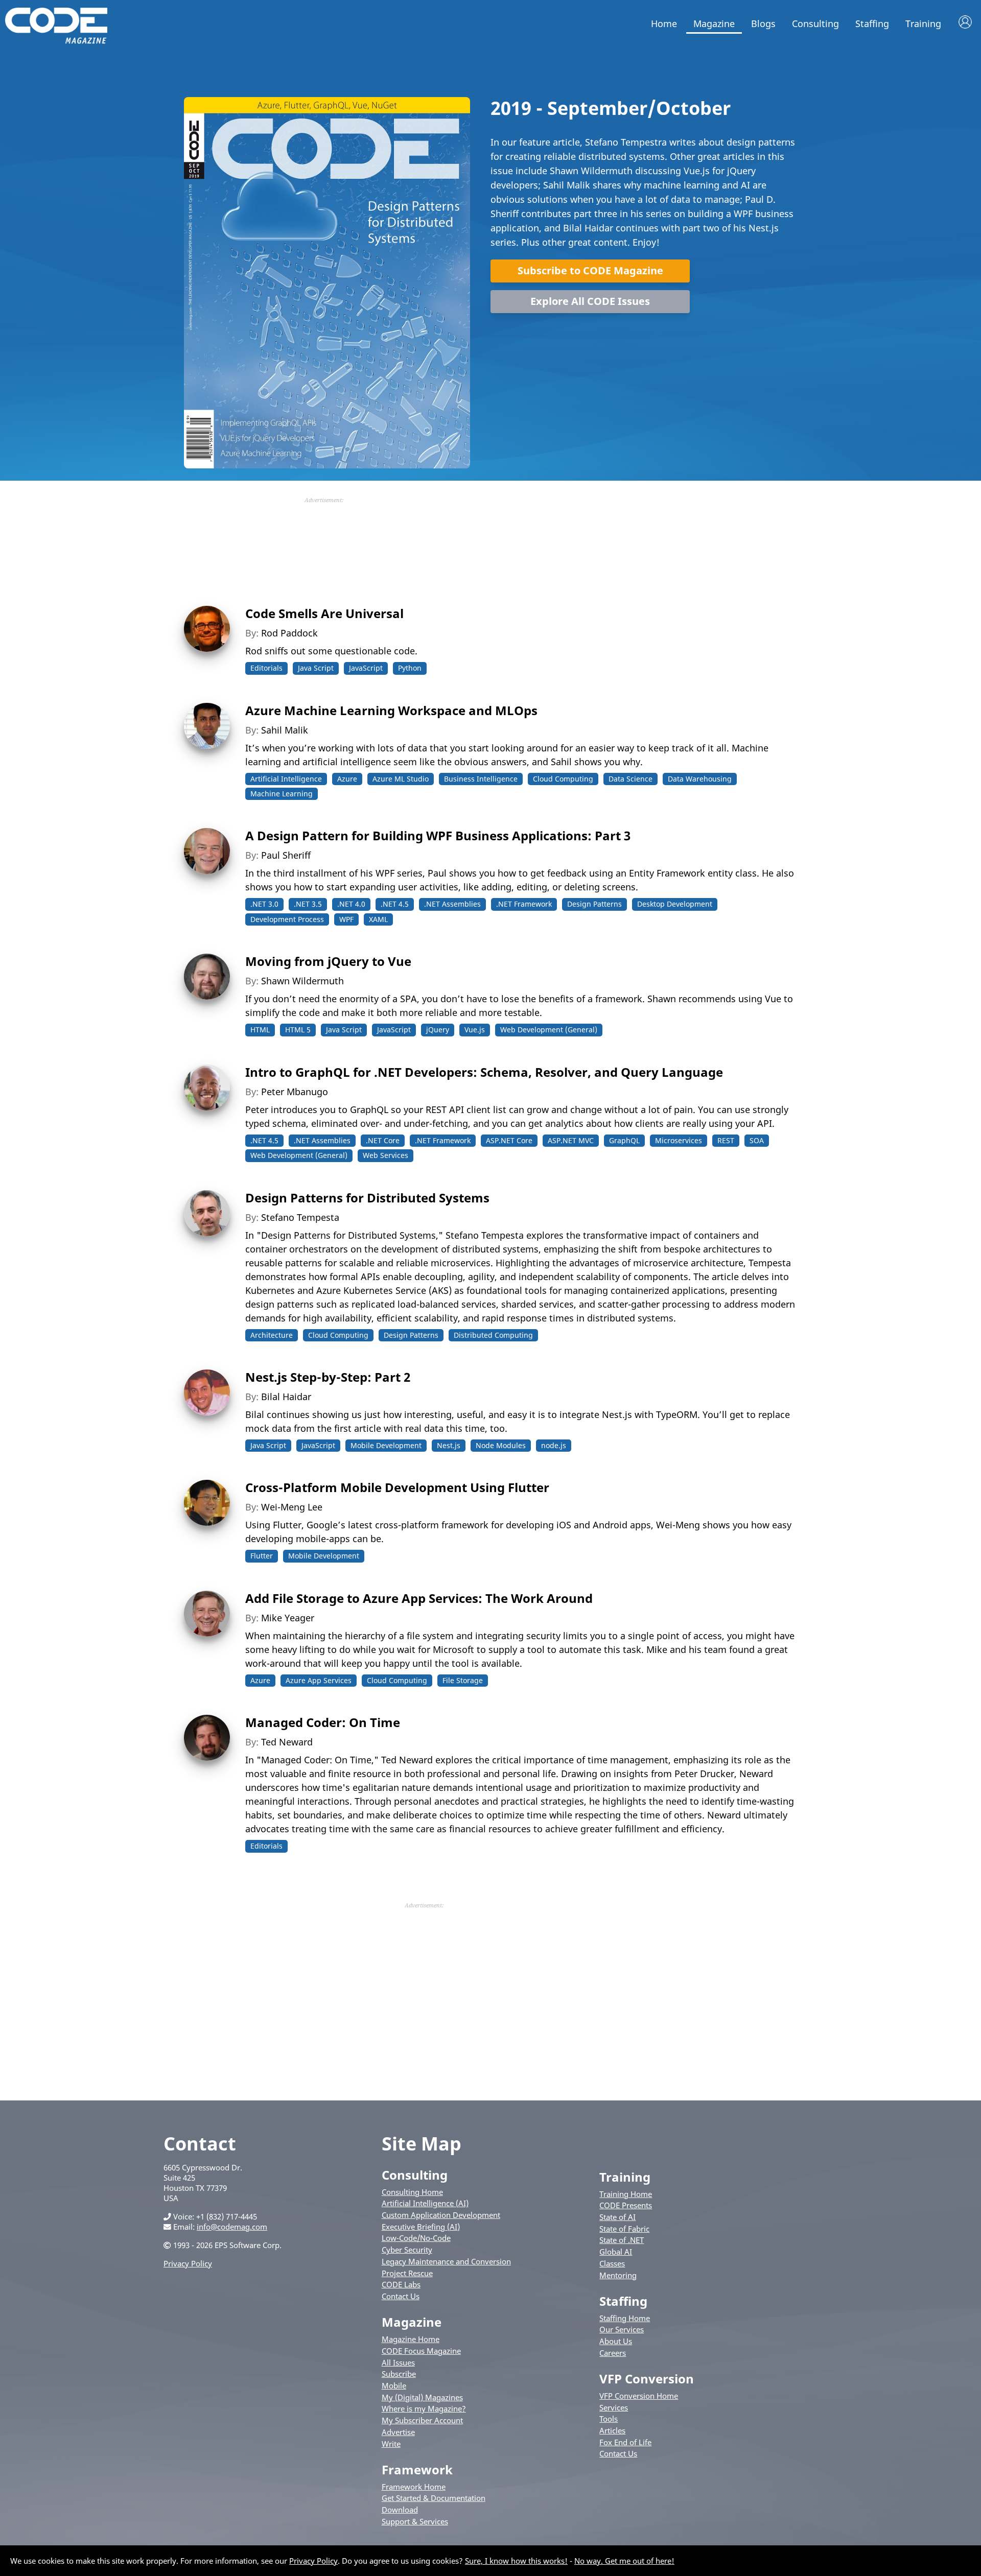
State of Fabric (624, 2229)
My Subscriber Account (422, 2420)
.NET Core (383, 1140)
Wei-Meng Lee (292, 1507)
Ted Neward (287, 1742)
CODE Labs (401, 2284)
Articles (612, 2430)
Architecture (272, 1335)
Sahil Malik (285, 730)
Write (391, 2444)
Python (410, 668)
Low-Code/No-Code (416, 2238)
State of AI (617, 2217)
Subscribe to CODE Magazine (590, 270)
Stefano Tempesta (300, 1217)
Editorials (266, 668)
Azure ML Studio (401, 779)
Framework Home (414, 2487)
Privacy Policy (188, 2263)
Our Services (622, 2329)
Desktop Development (675, 904)
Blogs (763, 23)
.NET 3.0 (264, 904)
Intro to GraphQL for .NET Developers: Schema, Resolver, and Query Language (484, 1072)
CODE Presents (626, 2205)
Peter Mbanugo (295, 1092)
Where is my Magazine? (424, 2408)
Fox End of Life (625, 2442)
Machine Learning (282, 794)
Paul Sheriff (286, 855)
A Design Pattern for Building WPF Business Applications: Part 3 (438, 835)
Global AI (616, 2252)
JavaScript (366, 668)
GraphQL (624, 1140)
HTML (260, 1030)
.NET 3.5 (308, 904)
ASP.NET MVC (571, 1140)
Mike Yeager (288, 1618)
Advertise (398, 2432)
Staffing (872, 23)
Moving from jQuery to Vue (328, 961)
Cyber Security (407, 2250)
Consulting (815, 23)
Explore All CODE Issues (590, 301)
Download (400, 2510)
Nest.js (449, 1445)
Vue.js (475, 1030)
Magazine (714, 23)
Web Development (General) (549, 1030)
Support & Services (415, 2521)
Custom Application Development (441, 2215)
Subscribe (399, 2374)
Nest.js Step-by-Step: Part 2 (328, 1377)
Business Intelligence (481, 779)
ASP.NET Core (509, 1140)
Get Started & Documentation (434, 2498)
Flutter (262, 1556)
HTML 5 (298, 1030)
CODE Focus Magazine (421, 2351)
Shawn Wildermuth (302, 981)
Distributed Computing (493, 1335)
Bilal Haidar (286, 1397)
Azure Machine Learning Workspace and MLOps (391, 710)
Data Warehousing (700, 779)
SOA (757, 1140)
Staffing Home (625, 2318)
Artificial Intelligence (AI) (425, 2203)
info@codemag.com (232, 2227)
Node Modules (501, 1445)
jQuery (438, 1030)
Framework (417, 2469)
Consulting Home (412, 2192)
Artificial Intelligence (286, 779)
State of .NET (622, 2240)
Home (664, 23)
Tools (609, 2419)
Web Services (386, 1155)
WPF (346, 919)
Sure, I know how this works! (516, 2561)
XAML (378, 919)
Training (923, 23)
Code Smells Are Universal (324, 613)
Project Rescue (407, 2273)
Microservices (679, 1140)
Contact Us (401, 2296)
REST (726, 1140)
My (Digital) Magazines (422, 2397)
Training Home (626, 2194)
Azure (347, 779)
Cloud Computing (563, 779)
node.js (554, 1445)
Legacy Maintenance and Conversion (446, 2261)
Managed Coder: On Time (323, 1722)
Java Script (316, 668)
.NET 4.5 (395, 904)
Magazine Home (411, 2339)
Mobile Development (386, 1445)
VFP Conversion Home (639, 2396)
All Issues (398, 2362)
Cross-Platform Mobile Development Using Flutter (397, 1487)
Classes (612, 2263)
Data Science (630, 779)
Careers (613, 2353)
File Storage (463, 1680)
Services (614, 2407)
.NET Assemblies (452, 904)
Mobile (394, 2385)
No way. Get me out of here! (624, 2561)
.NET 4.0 (351, 904)
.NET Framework (524, 904)
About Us (616, 2341)
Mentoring (618, 2275)
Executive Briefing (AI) (421, 2227)
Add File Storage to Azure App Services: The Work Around (419, 1598)
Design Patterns (594, 904)
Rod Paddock (289, 633)
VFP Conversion (647, 2379)
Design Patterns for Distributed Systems (367, 1198)
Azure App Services (319, 1680)
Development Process (287, 919)
